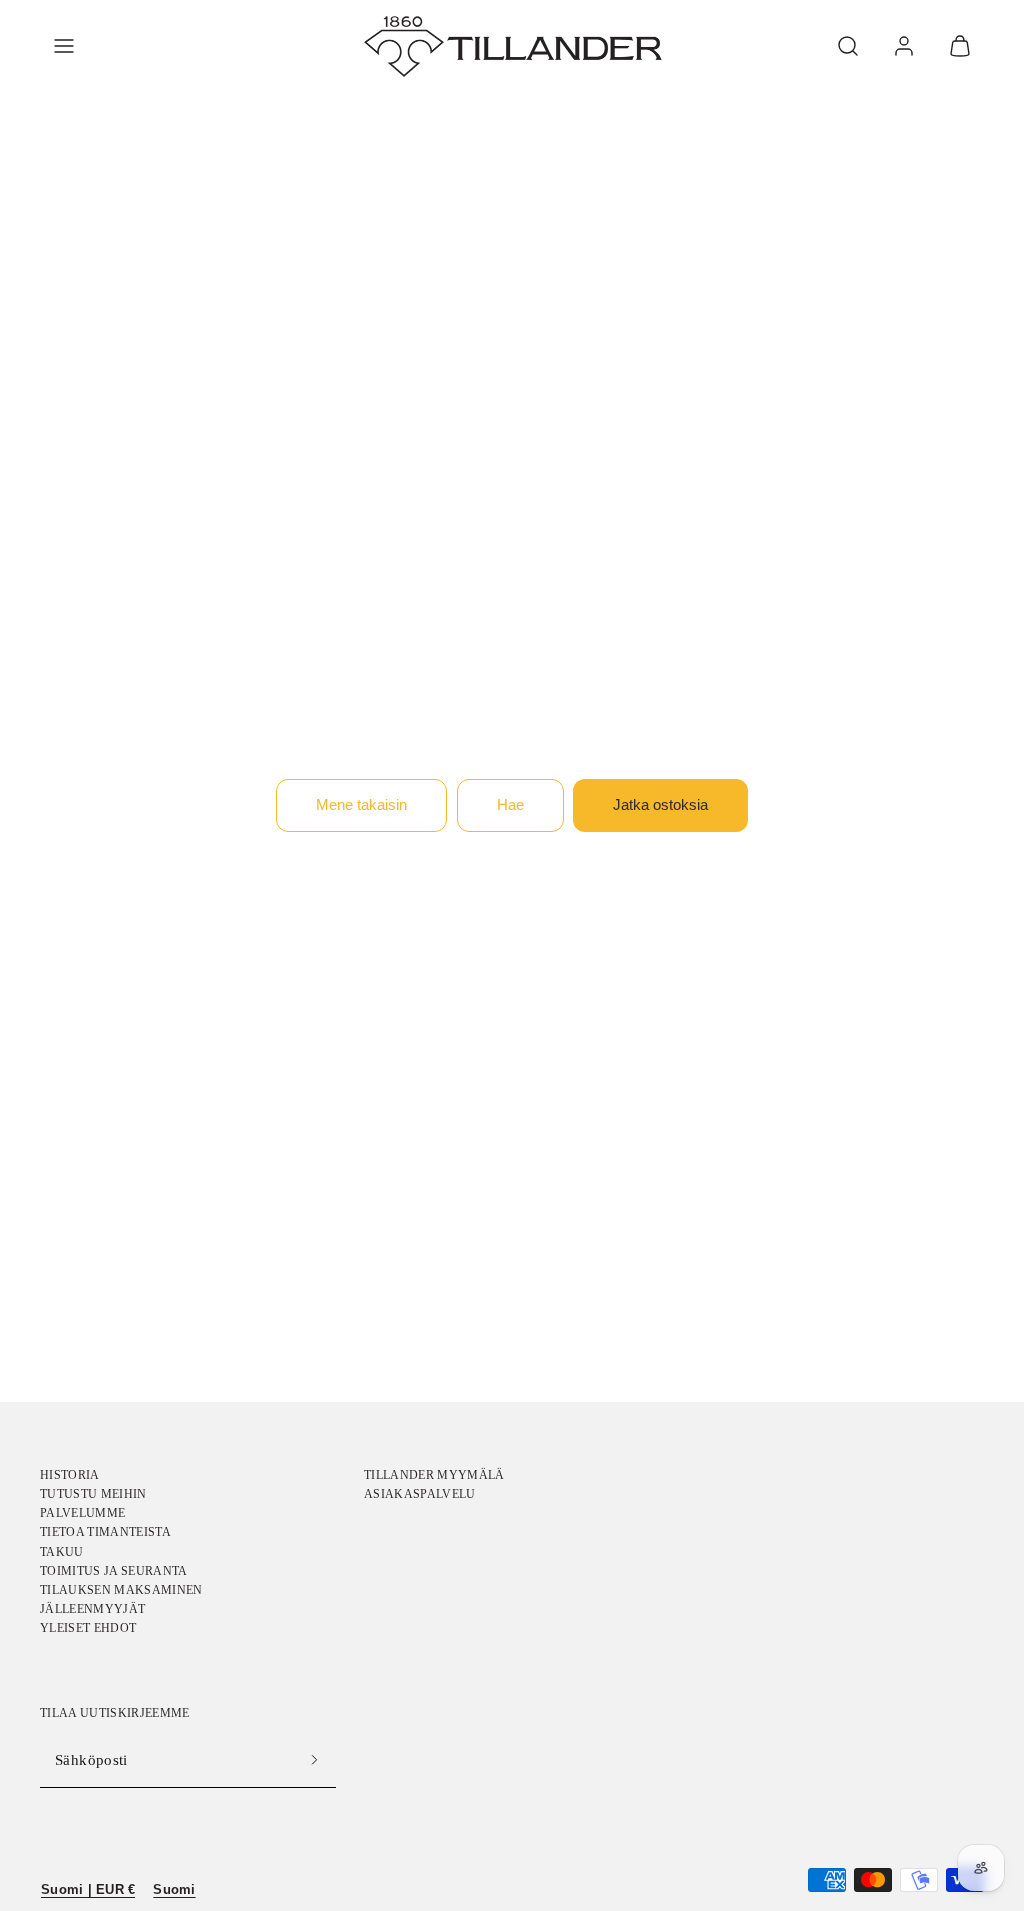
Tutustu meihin (93, 1494)
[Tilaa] (314, 1760)
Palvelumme (82, 1513)
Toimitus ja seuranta (114, 1571)
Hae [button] (510, 804)
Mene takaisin (361, 804)
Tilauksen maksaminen (121, 1590)
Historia (70, 1475)
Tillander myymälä (434, 1475)
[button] (64, 46)
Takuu (62, 1552)
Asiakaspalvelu (420, 1494)
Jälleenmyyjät (92, 1609)
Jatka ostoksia (660, 804)
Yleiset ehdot (88, 1628)
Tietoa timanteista (105, 1532)
